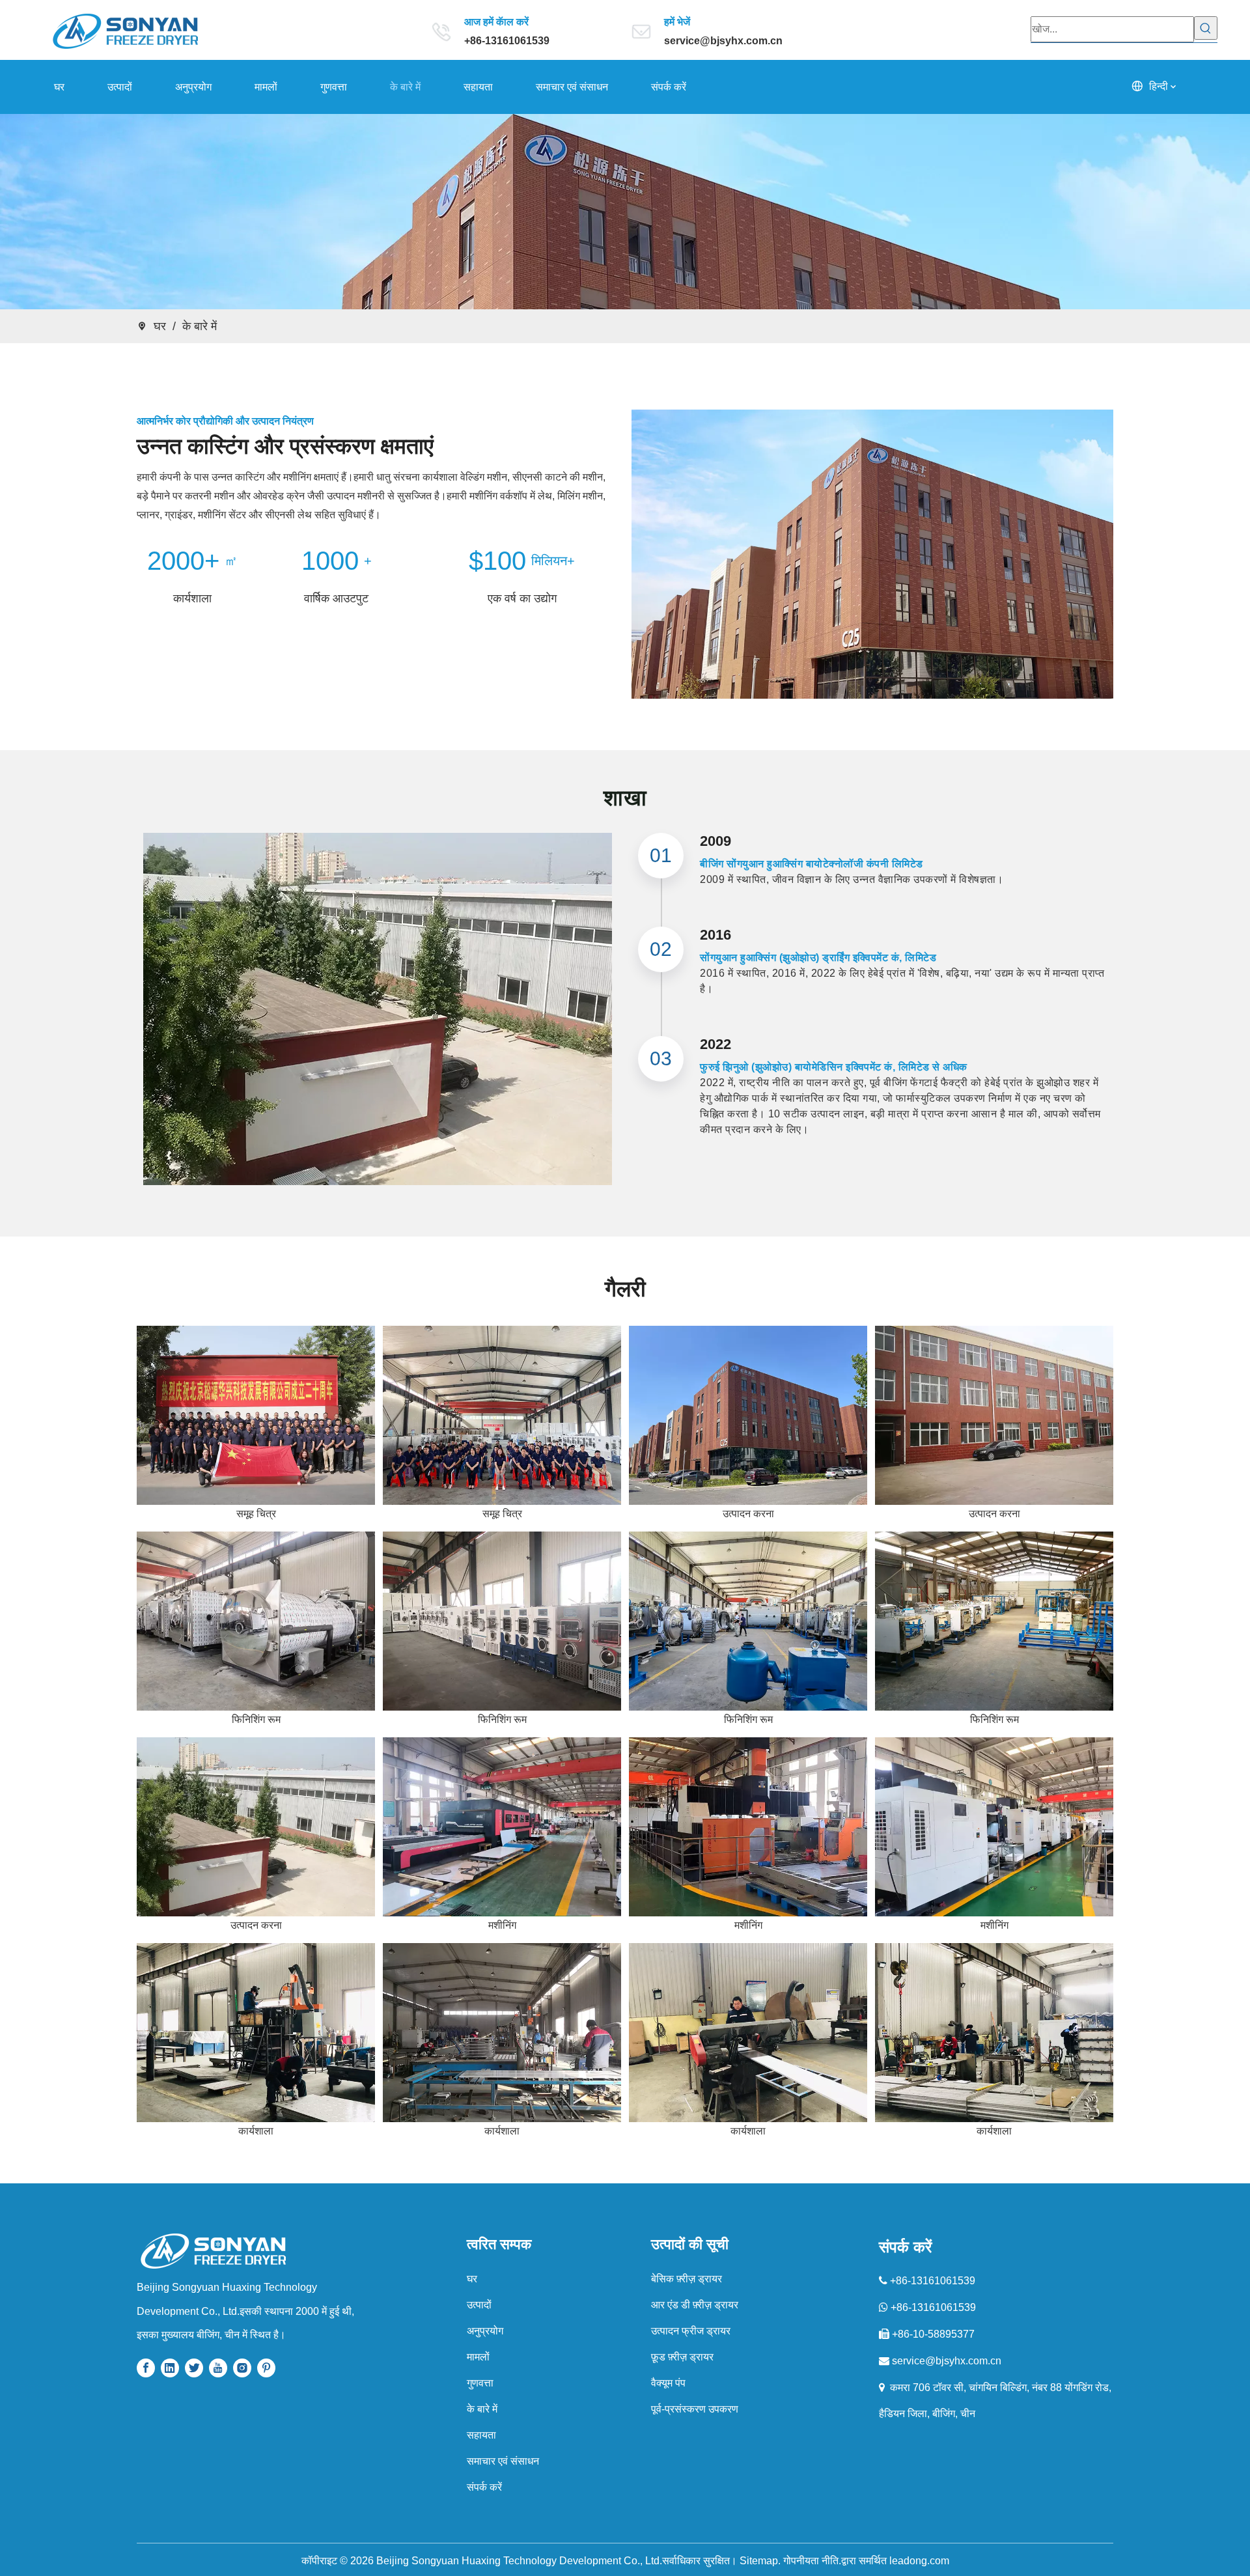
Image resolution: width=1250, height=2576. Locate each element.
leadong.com (919, 2561)
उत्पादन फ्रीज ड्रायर (691, 2331)
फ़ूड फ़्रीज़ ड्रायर (682, 2357)
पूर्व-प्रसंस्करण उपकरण (695, 2409)
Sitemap (759, 2561)
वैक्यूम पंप (668, 2383)
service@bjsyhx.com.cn (723, 41)
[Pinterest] (266, 2367)
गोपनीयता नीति (811, 2561)
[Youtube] (218, 2367)
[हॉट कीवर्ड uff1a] (1206, 28)
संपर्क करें (484, 2487)
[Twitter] (194, 2367)
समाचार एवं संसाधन (503, 2461)
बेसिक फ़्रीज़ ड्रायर (687, 2279)
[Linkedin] (170, 2367)
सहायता (481, 2435)
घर (472, 2279)
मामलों (478, 2357)
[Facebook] (146, 2367)
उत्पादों (479, 2305)
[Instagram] (242, 2367)
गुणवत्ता (480, 2383)
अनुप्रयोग (485, 2331)
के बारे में (482, 2409)
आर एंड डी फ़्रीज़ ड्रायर (695, 2305)
